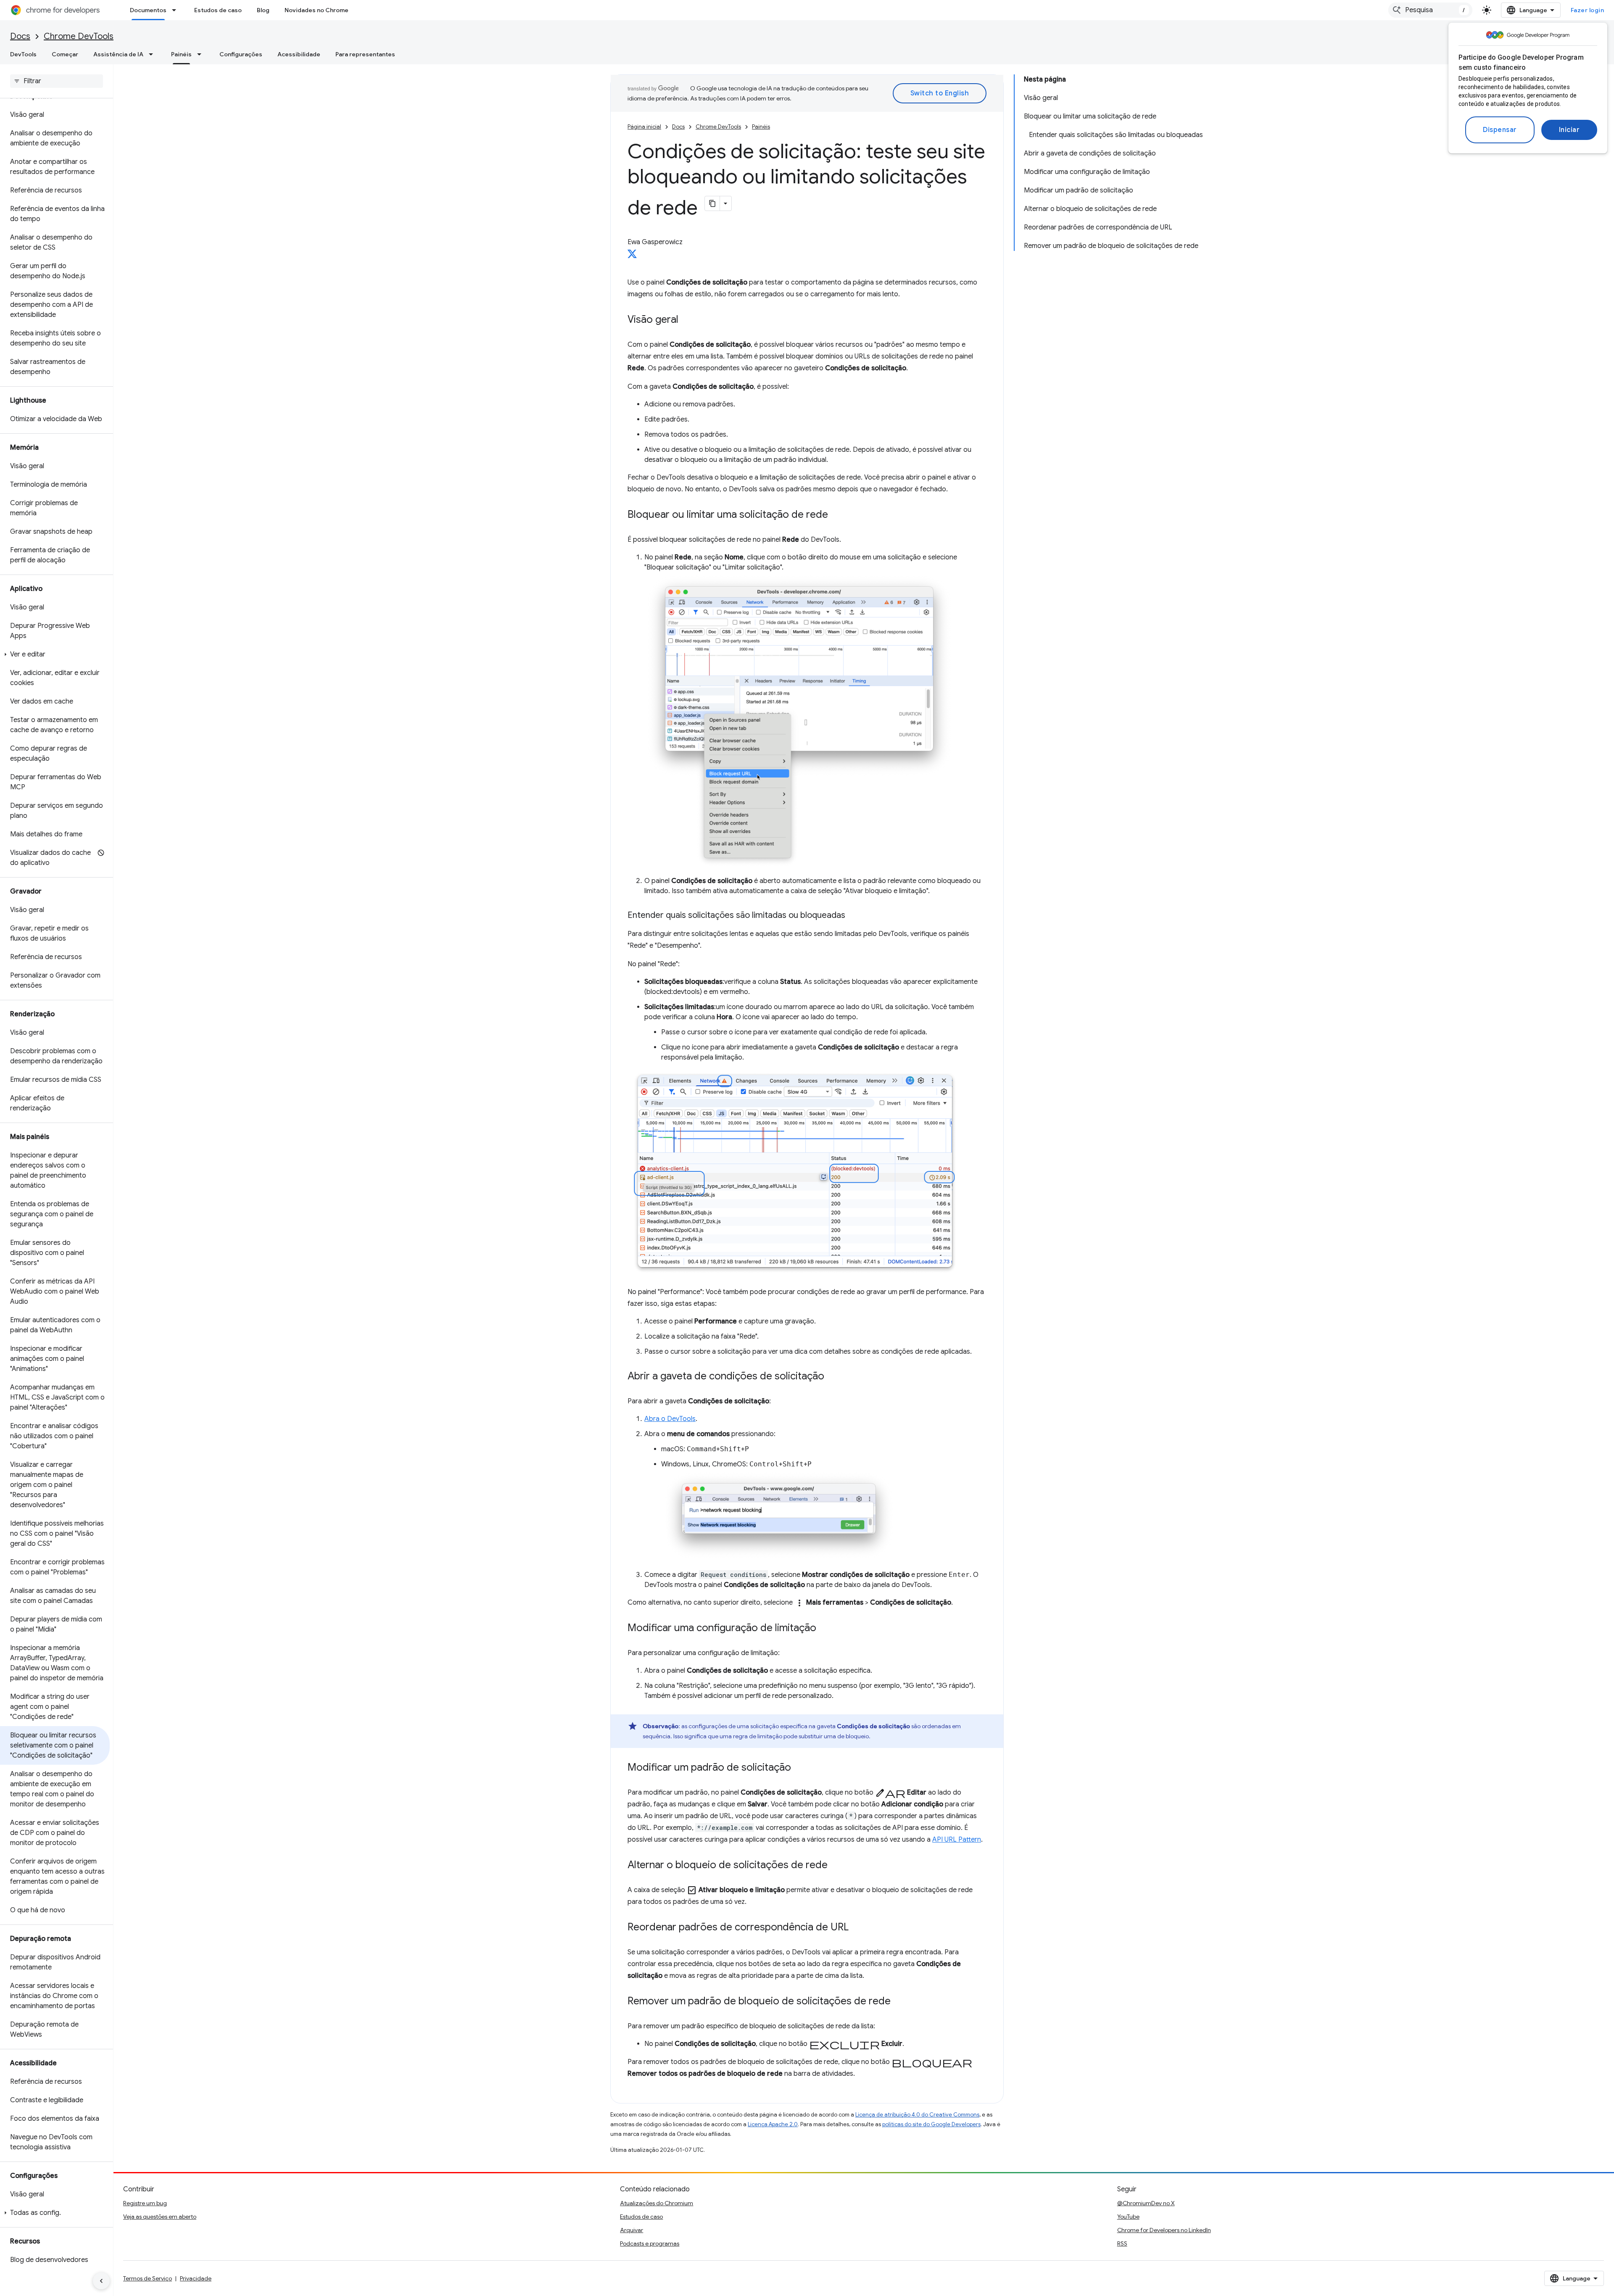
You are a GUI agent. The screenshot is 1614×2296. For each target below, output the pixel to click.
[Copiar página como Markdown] (712, 203)
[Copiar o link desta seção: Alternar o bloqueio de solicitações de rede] (836, 1866)
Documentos (148, 10)
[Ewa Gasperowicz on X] (632, 256)
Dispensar (1500, 130)
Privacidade (196, 2278)
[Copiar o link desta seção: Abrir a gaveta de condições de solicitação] (833, 1377)
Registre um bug (145, 2203)
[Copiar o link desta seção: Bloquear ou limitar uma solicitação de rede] (836, 515)
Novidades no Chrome (316, 10)
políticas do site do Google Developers (931, 2124)
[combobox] (1430, 10)
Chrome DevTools (79, 36)
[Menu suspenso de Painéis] (202, 54)
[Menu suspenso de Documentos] (177, 10)
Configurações (241, 54)
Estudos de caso (218, 10)
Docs (20, 36)
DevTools (23, 54)
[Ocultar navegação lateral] (101, 2281)
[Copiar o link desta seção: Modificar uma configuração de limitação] (825, 1629)
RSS (1122, 2243)
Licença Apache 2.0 (773, 2124)
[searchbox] (57, 81)
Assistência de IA (118, 54)
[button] (55, 654)
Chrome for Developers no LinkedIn (1164, 2230)
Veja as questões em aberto (160, 2217)
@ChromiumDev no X (1146, 2203)
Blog (263, 10)
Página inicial (644, 127)
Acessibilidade (299, 54)
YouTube (1128, 2217)
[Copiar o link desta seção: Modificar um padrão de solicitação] (799, 1768)
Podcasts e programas (650, 2243)
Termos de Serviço (148, 2278)
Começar (65, 54)
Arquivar (632, 2230)
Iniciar (1569, 130)
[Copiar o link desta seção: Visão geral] (687, 320)
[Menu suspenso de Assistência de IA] (153, 54)
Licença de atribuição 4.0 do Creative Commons (917, 2115)
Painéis (181, 54)
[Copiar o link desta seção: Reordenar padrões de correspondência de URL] (857, 1928)
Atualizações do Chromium (657, 2203)
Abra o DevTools (670, 1419)
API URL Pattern (957, 1840)
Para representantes (365, 54)
